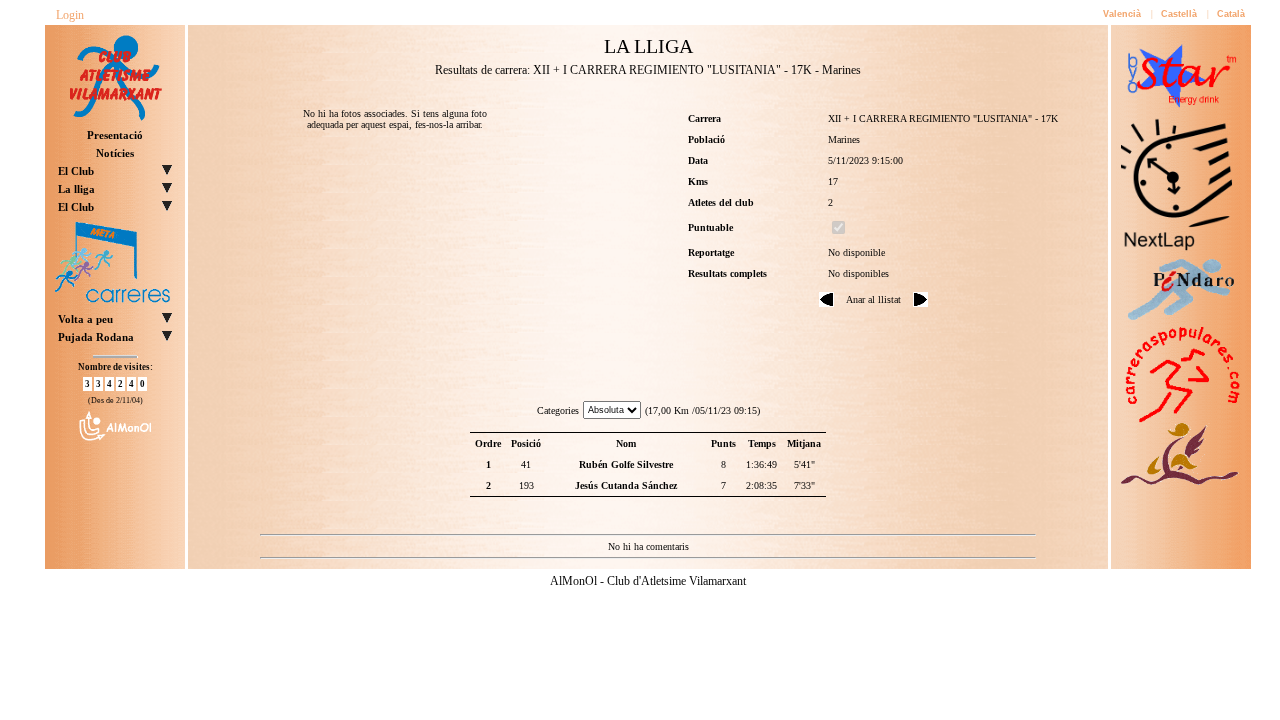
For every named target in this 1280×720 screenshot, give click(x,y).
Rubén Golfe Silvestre (626, 464)
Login (70, 15)
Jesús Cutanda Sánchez (626, 485)
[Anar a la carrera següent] (920, 303)
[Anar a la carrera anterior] (826, 303)
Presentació (115, 135)
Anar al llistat (873, 299)
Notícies (115, 153)
